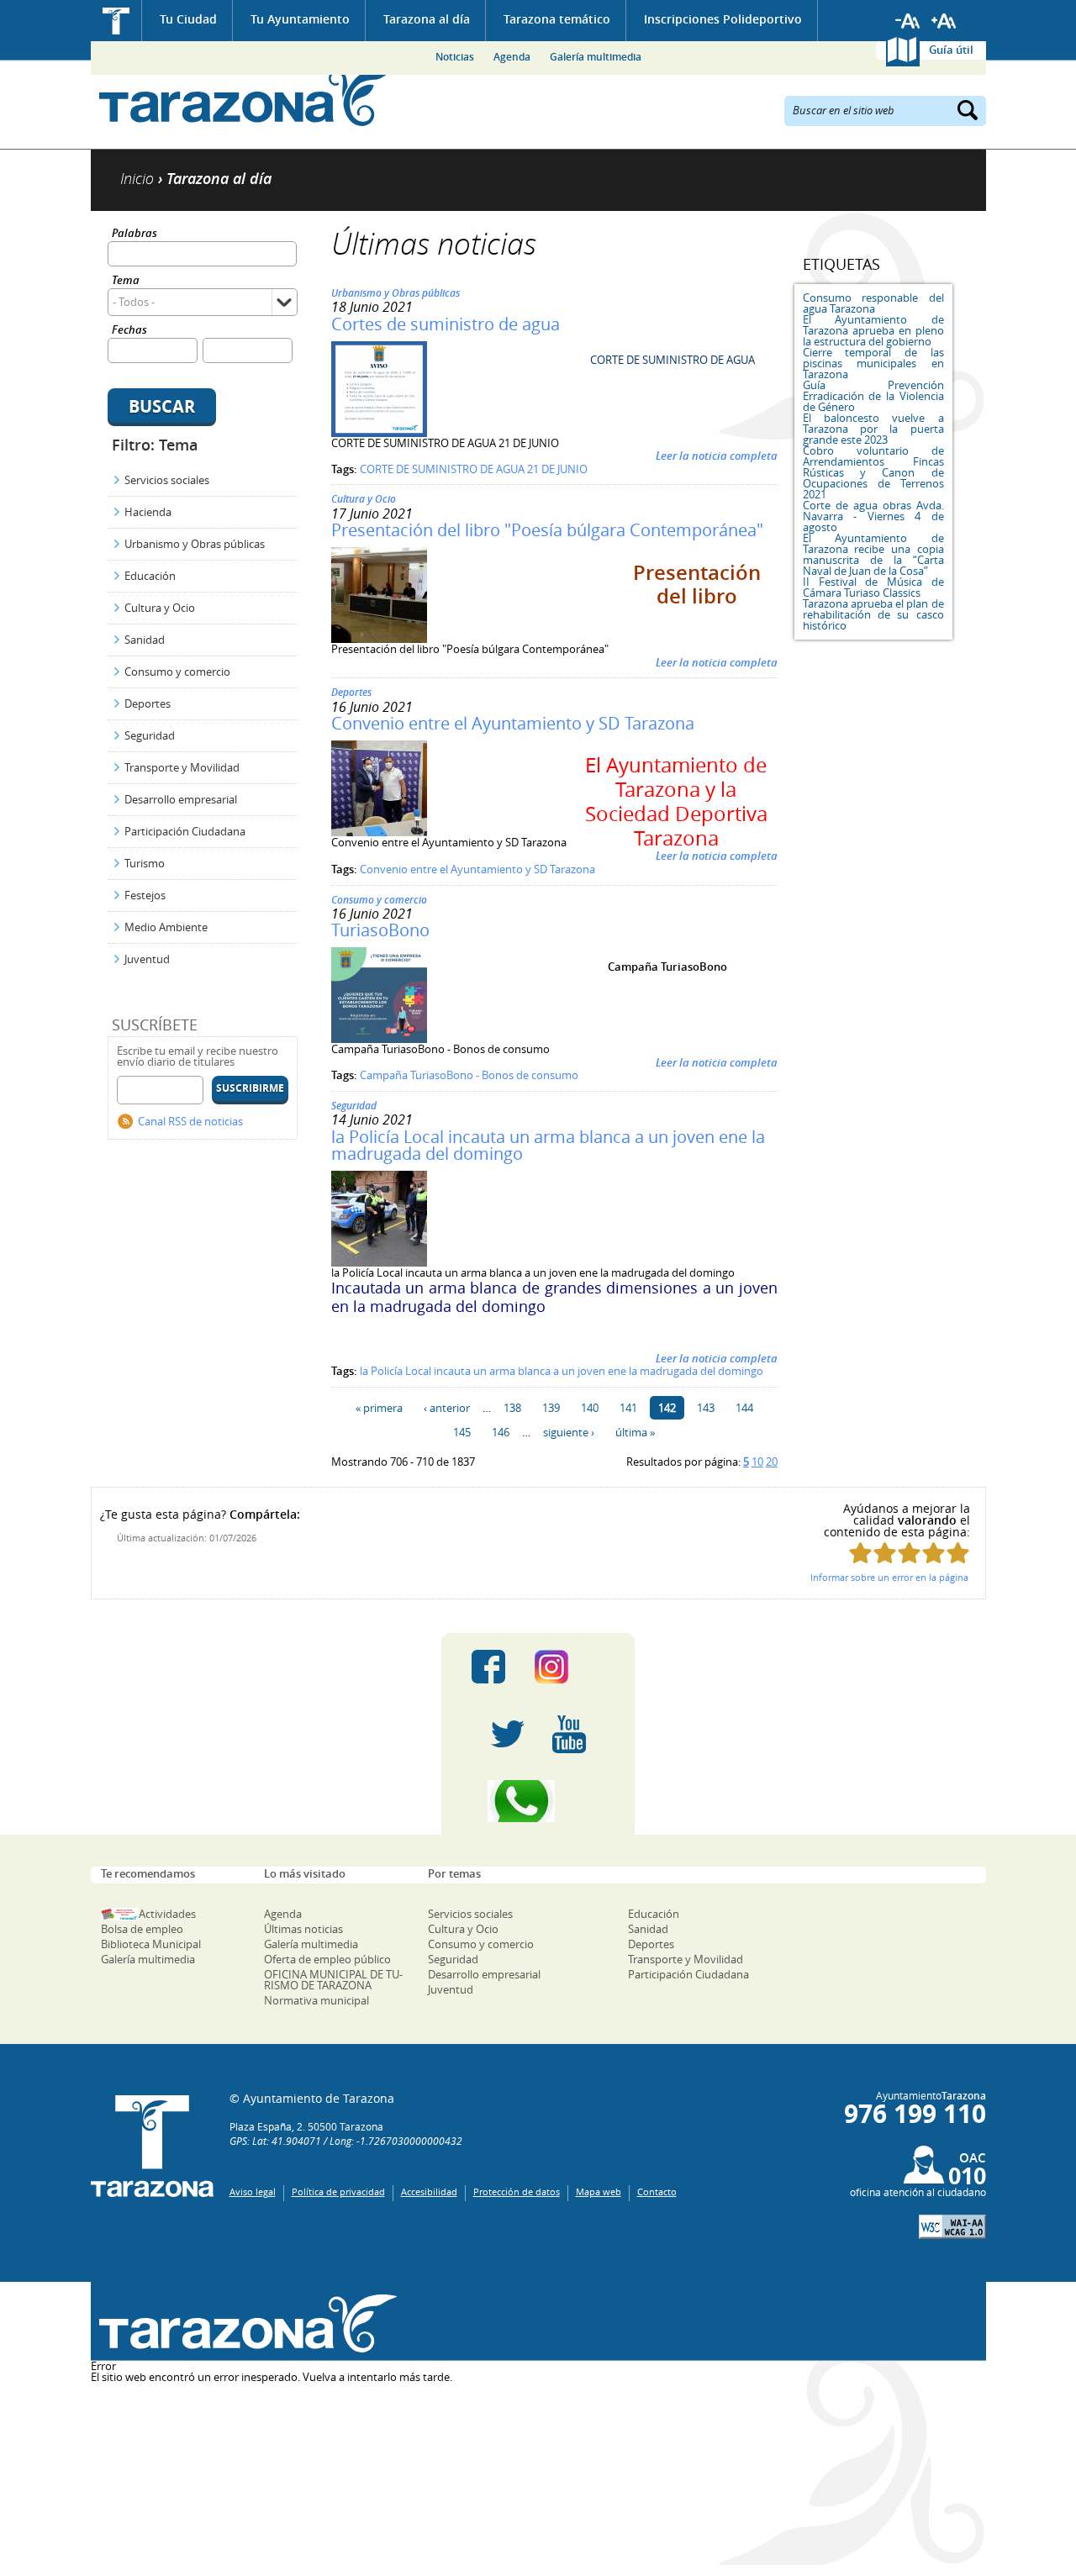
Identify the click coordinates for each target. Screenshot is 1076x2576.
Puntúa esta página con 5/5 (958, 1553)
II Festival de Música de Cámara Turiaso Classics (873, 587)
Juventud (147, 959)
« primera (379, 1408)
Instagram (569, 1667)
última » (635, 1432)
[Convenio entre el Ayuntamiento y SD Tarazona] (379, 832)
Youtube (569, 1734)
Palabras (134, 234)
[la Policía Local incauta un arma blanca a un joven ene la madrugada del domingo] (379, 1262)
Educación (150, 576)
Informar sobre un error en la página (889, 1577)
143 (706, 1408)
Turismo (145, 863)
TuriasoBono (380, 930)
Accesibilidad (429, 2191)
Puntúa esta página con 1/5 (860, 1553)
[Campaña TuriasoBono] (379, 1039)
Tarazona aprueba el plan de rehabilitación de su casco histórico (873, 614)
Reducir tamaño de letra (908, 21)
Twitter (508, 1734)
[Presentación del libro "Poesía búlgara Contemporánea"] (379, 639)
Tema (126, 281)
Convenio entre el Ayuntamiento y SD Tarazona (513, 723)
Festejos (145, 895)
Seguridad (150, 735)
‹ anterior (447, 1408)
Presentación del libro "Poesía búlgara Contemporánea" (547, 530)
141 (628, 1408)
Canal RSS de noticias (190, 1121)
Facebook (488, 1667)
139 (551, 1408)
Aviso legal (253, 2191)
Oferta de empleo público (327, 1959)
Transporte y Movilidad (182, 767)
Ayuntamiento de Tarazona (244, 97)
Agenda (512, 57)
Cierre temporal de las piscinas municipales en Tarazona (873, 363)
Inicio (116, 21)
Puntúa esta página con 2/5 (885, 1553)
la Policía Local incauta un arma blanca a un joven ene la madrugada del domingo (548, 1145)
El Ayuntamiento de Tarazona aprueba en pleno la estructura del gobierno (873, 330)
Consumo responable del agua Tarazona (873, 303)
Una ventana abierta (244, 2323)
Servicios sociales (167, 480)
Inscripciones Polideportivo (723, 19)
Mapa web (599, 2191)
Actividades (167, 1914)
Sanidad (145, 640)
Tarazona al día (427, 19)
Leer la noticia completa (717, 456)
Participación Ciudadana (185, 831)
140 (590, 1408)
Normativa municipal (316, 2000)
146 (501, 1432)
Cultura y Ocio (160, 608)
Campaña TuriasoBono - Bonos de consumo (469, 1075)
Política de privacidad (338, 2191)
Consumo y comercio (177, 672)
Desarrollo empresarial (181, 799)
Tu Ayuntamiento (300, 19)
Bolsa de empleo (142, 1929)
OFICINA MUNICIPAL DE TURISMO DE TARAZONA (333, 1980)
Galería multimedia (596, 57)
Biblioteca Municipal (151, 1944)
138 (512, 1408)
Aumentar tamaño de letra (944, 21)
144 (744, 1408)
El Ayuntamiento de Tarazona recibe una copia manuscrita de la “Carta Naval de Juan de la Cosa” (873, 554)
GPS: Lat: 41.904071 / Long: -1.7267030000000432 (346, 2141)
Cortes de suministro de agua (446, 324)
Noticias (455, 57)
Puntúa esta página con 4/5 (934, 1553)
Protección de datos (517, 2191)
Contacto (657, 2191)
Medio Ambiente (166, 927)
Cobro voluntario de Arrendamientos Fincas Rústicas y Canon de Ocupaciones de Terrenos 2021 (873, 472)
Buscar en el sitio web (844, 109)
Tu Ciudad (188, 19)
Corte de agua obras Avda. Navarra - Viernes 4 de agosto (873, 516)
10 (757, 1462)
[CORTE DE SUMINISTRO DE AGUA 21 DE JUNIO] (379, 433)
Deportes (148, 703)
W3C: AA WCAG (952, 2227)
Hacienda (148, 512)
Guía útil (951, 50)
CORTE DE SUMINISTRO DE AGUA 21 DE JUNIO (474, 469)
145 (462, 1432)
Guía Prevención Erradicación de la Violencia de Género (873, 396)
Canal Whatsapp (538, 1801)
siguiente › (569, 1432)
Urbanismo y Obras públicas (195, 544)
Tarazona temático (557, 19)
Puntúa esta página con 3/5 (909, 1553)
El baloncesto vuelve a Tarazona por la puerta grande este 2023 (873, 429)
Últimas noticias (303, 1929)
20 (772, 1462)
